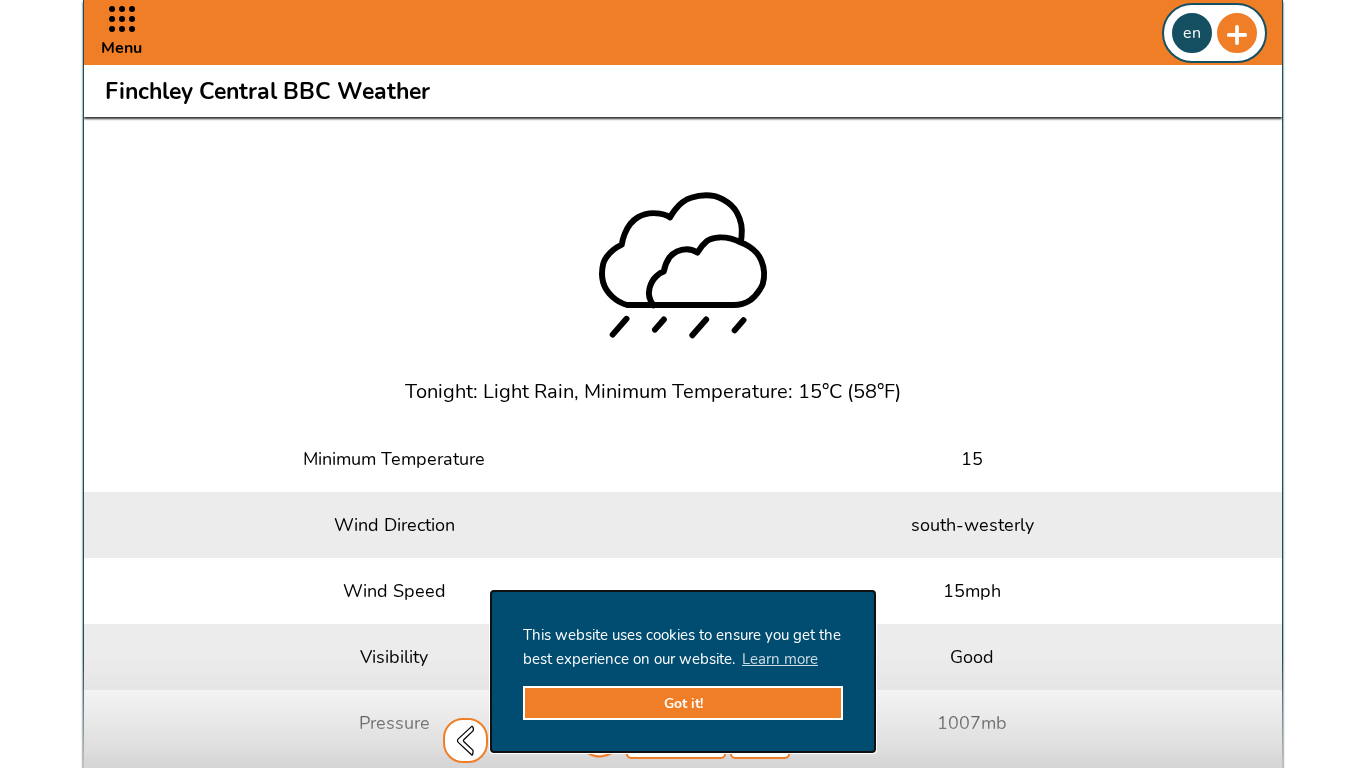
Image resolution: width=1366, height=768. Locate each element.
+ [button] (1237, 33)
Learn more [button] (780, 659)
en (1192, 33)
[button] (121, 32)
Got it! (683, 703)
